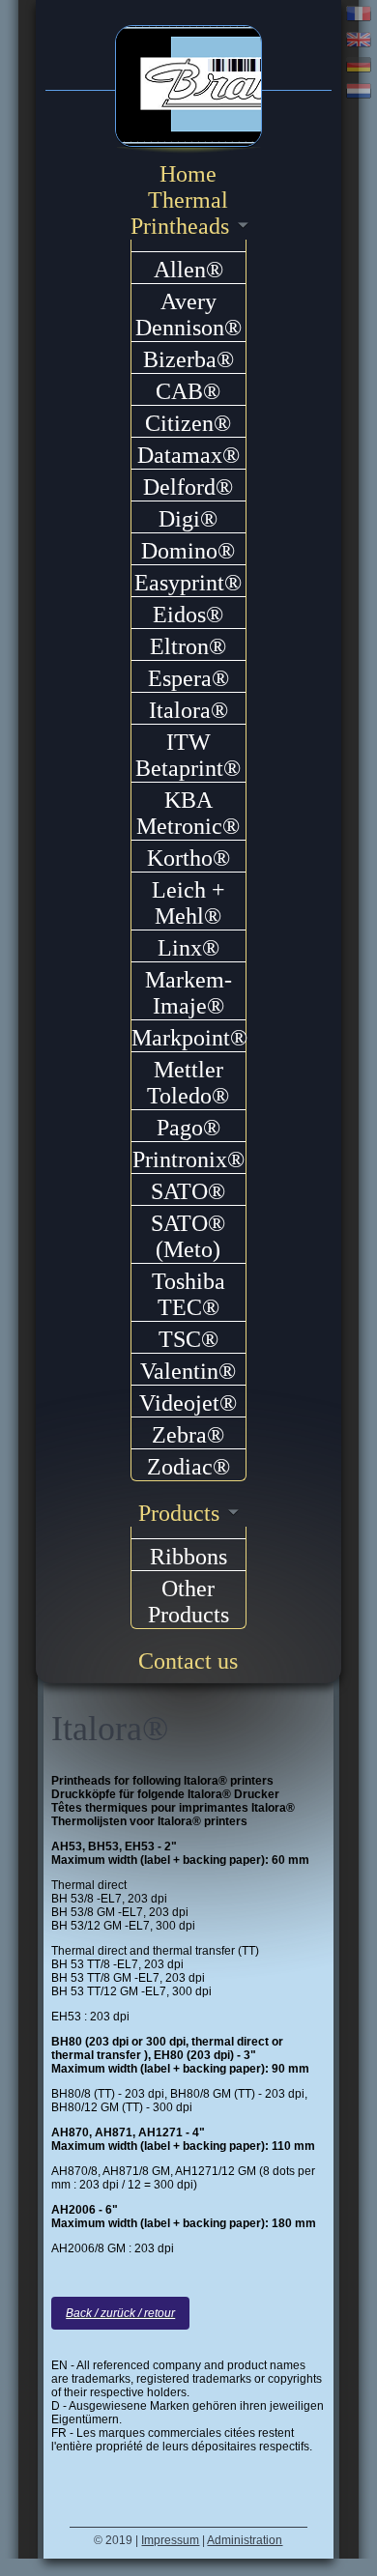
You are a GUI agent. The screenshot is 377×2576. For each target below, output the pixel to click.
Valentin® (188, 1371)
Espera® (188, 678)
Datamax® (188, 455)
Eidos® (188, 615)
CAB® (188, 391)
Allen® (188, 270)
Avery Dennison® (188, 315)
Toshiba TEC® (188, 1294)
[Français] (359, 16)
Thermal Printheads (180, 213)
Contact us (188, 1661)
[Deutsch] (359, 67)
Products (179, 1513)
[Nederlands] (359, 93)
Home (188, 174)
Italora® (188, 710)
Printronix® (188, 1159)
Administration (245, 2540)
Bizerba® (188, 359)
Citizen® (188, 423)
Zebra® (188, 1435)
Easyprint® (188, 583)
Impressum (170, 2540)
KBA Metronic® (188, 813)
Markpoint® (189, 1038)
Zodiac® (188, 1467)
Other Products (188, 1602)
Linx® (188, 948)
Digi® (188, 519)
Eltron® (188, 646)
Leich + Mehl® (188, 903)
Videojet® (188, 1403)
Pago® (188, 1128)
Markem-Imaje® (188, 993)
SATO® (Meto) (188, 1236)
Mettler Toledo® (188, 1083)
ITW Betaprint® (188, 755)
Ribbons (188, 1557)
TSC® (188, 1339)
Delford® (188, 487)
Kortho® (188, 858)
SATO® (188, 1191)
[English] (359, 42)
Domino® (188, 551)
